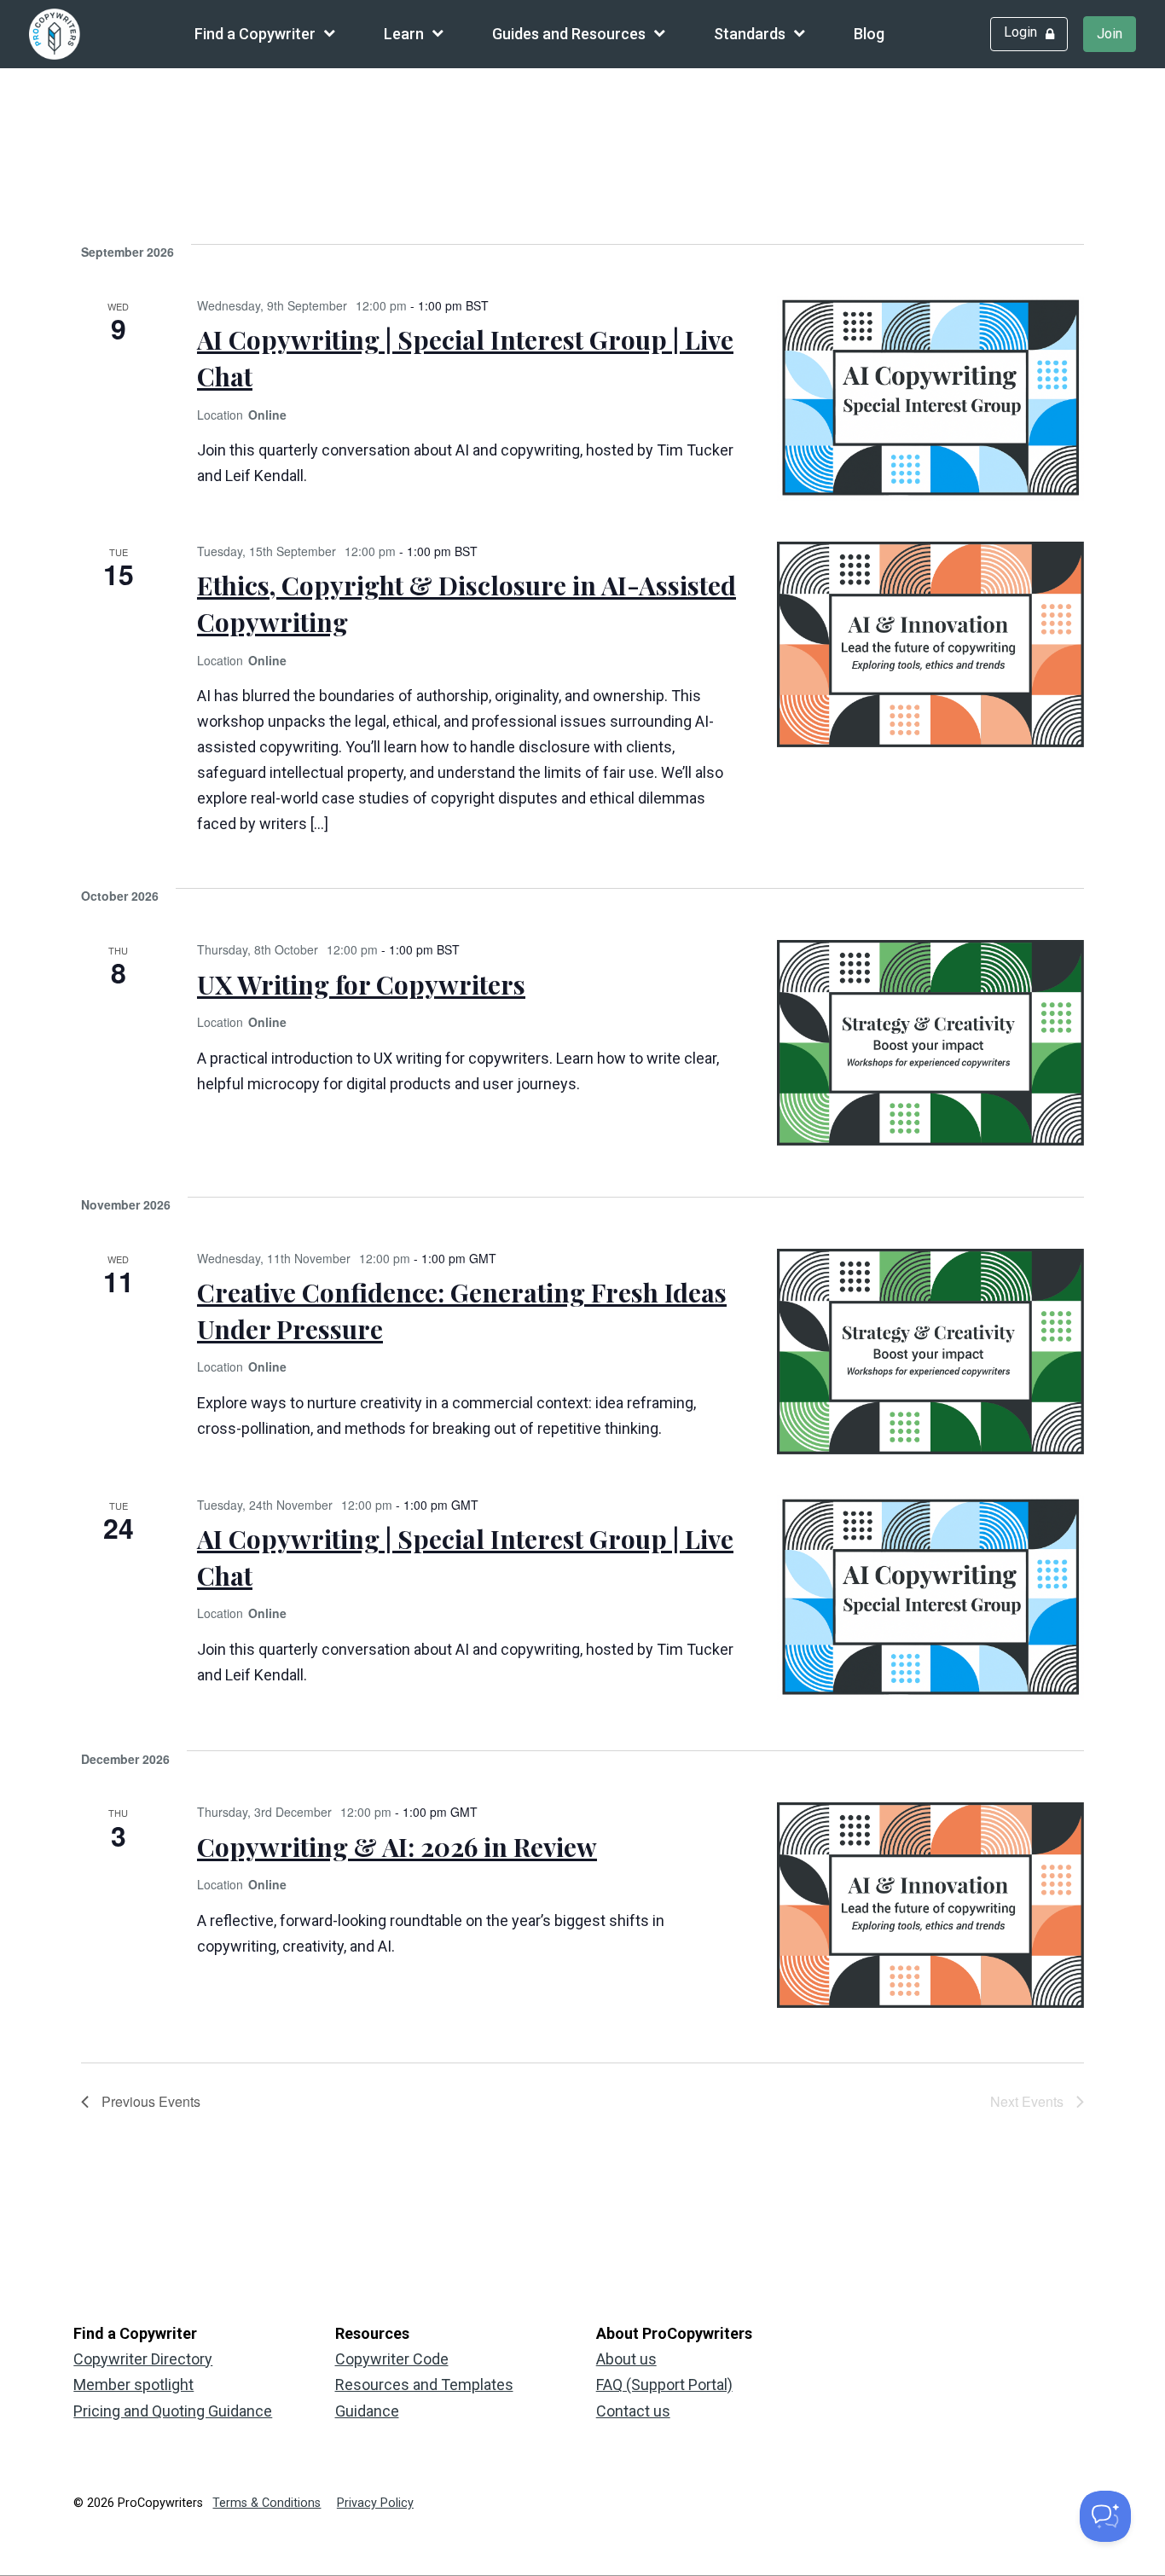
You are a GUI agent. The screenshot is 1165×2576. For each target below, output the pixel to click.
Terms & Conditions (267, 2503)
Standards (750, 34)
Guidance (367, 2411)
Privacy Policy (375, 2503)
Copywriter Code (392, 2359)
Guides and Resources (569, 34)
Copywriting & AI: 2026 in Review (397, 1847)
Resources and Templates (424, 2385)
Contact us (633, 2411)
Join (1110, 34)
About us (626, 2359)
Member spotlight (133, 2385)
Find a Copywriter (255, 34)
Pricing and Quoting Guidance (173, 2411)
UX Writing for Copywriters (361, 984)
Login (1020, 32)
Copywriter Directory (143, 2359)
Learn (404, 34)
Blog (869, 34)
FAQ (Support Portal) (664, 2385)
